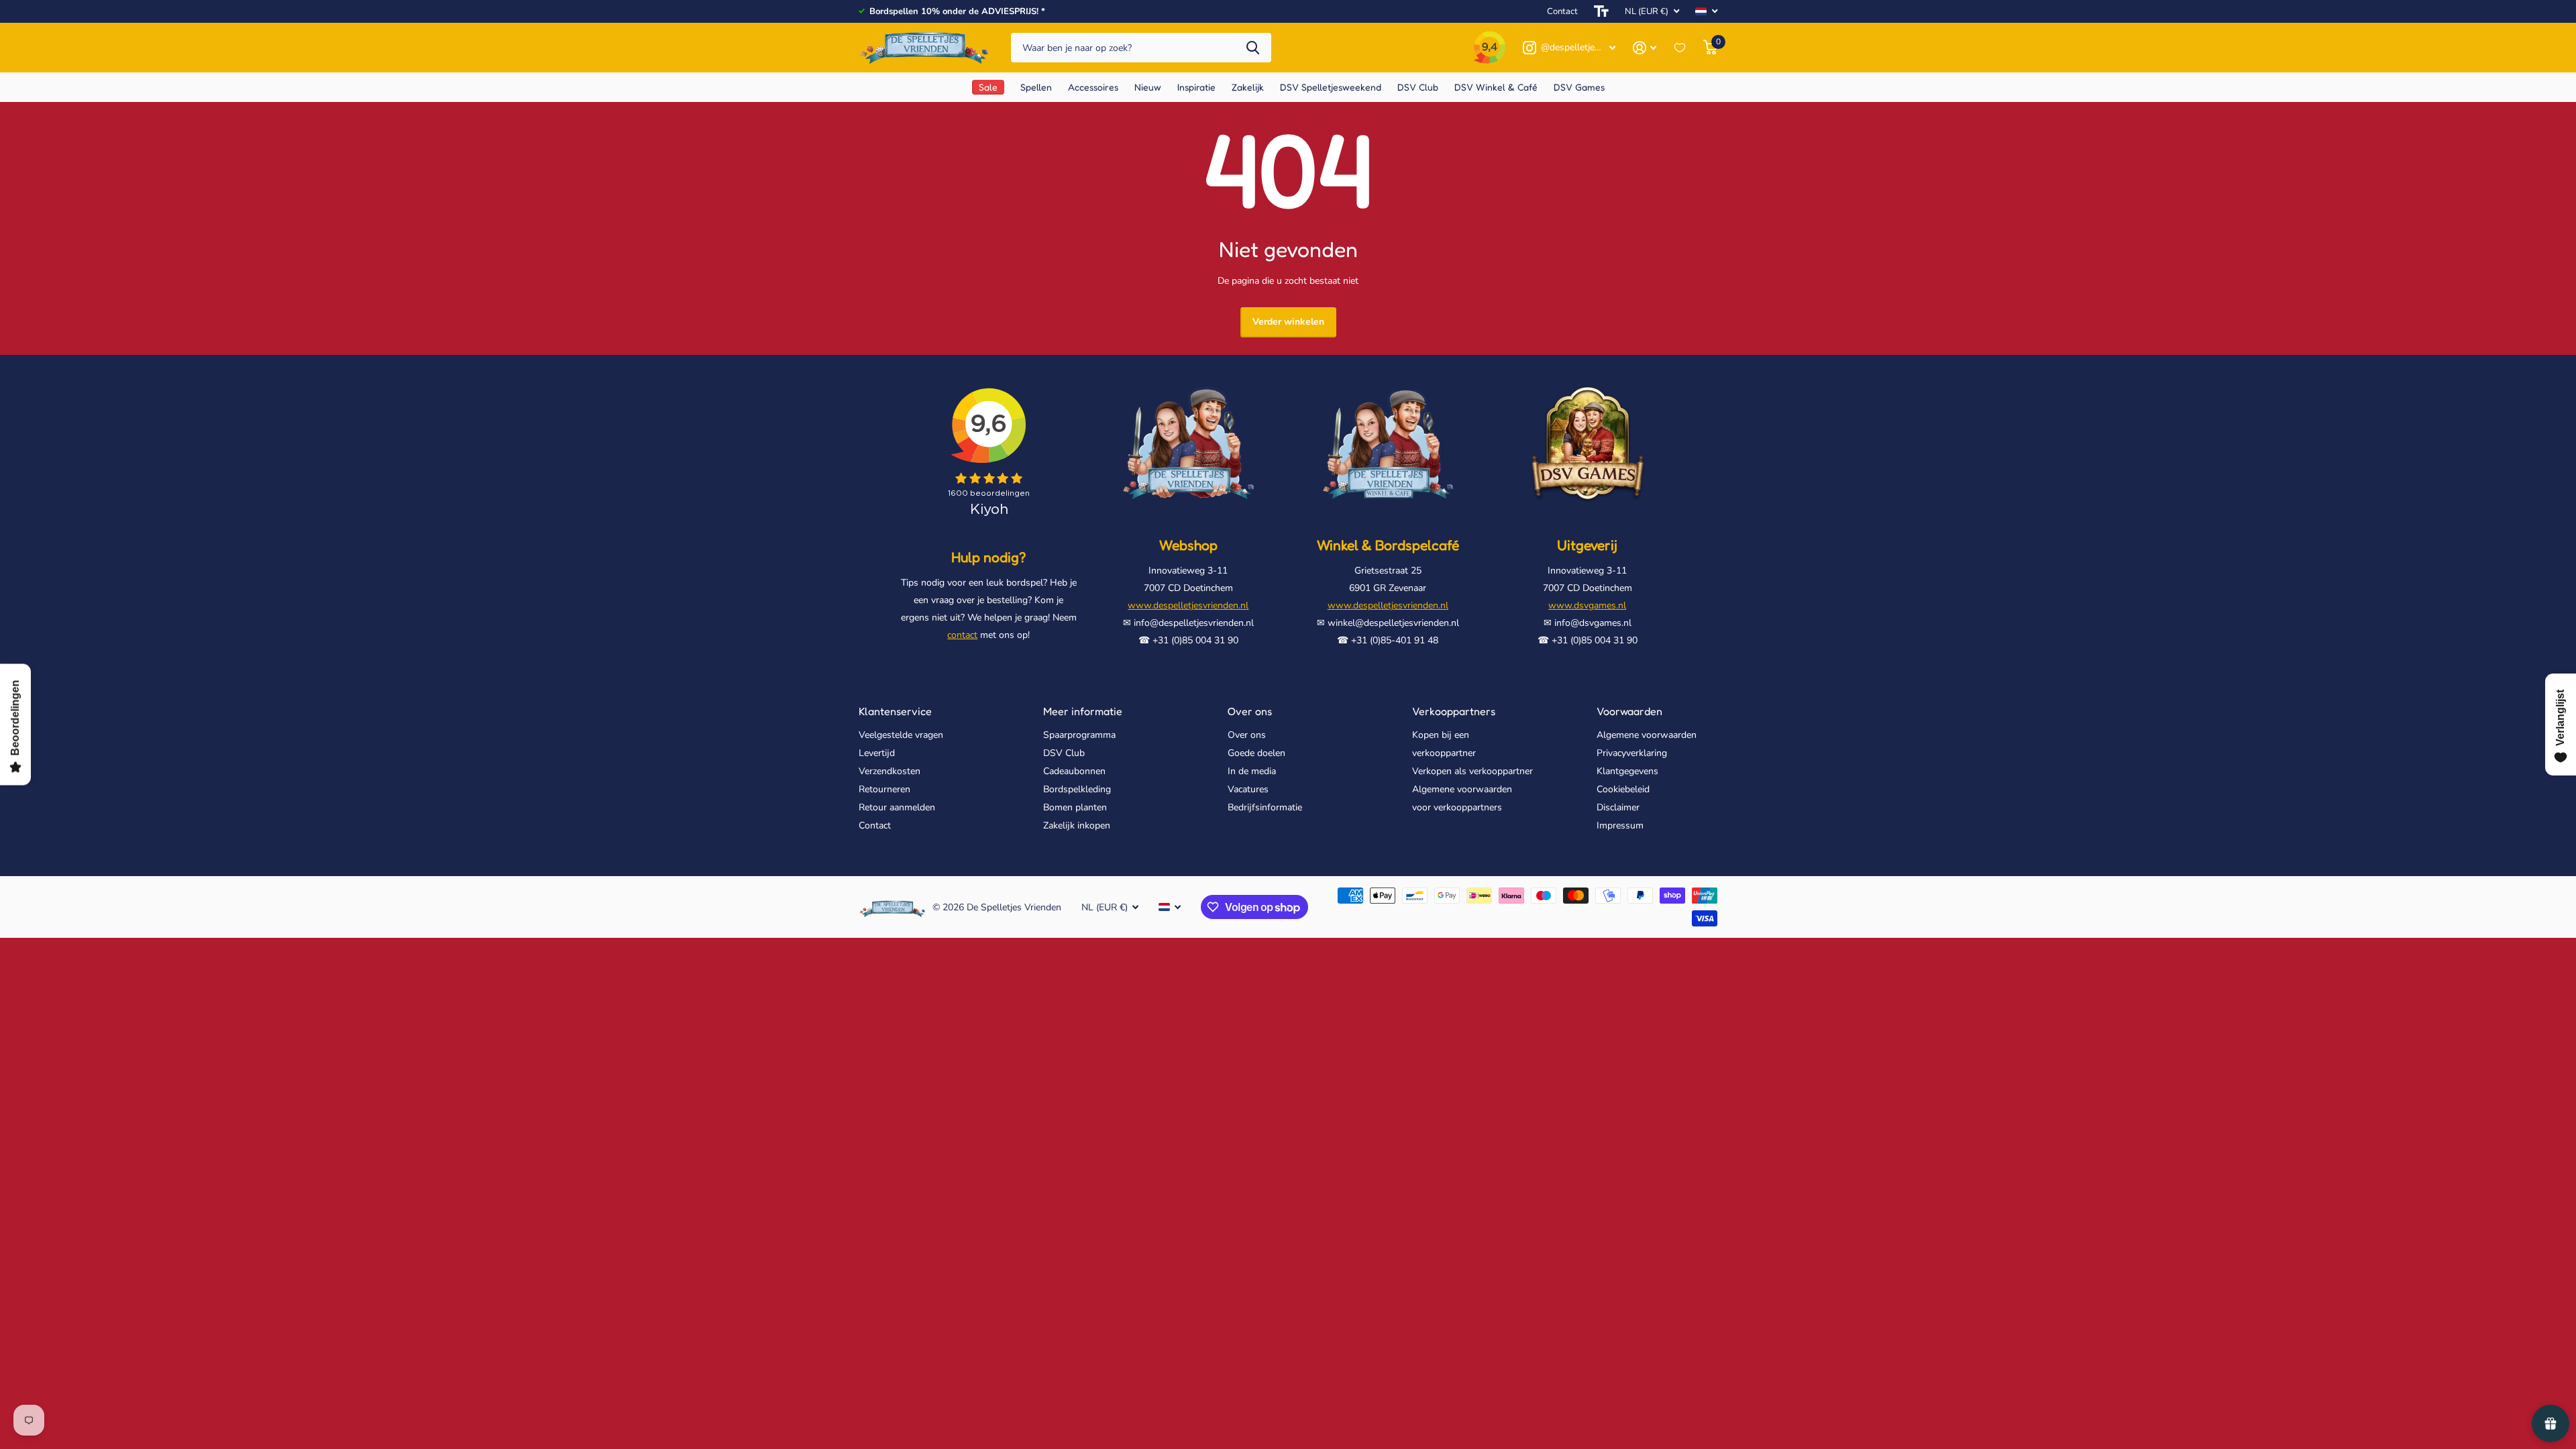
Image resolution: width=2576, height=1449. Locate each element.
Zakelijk (1248, 87)
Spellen (1036, 87)
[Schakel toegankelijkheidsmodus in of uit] (1601, 11)
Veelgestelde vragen (901, 735)
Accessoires (1093, 87)
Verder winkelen (1288, 322)
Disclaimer (1618, 807)
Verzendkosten (890, 771)
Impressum (1620, 825)
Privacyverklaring (1632, 753)
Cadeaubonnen (1074, 771)
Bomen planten (1075, 807)
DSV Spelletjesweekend (1331, 87)
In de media (1252, 771)
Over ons (1250, 711)
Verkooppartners (1454, 711)
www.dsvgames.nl (1587, 605)
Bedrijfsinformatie (1265, 807)
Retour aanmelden (897, 807)
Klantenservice (895, 711)
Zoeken (1253, 48)
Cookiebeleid (1623, 789)
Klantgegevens (1627, 771)
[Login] (1645, 48)
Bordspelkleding (1077, 789)
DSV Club (1064, 753)
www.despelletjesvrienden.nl (1188, 605)
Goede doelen (1256, 753)
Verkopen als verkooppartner (1472, 771)
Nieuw (1148, 87)
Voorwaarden (1629, 711)
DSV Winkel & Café (1496, 87)
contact (962, 635)
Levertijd (877, 753)
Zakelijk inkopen (1077, 825)
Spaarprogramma (1079, 735)
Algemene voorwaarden (1647, 735)
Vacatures (1248, 789)
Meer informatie (1083, 711)
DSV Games (1579, 87)
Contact (1562, 11)
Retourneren (884, 789)
